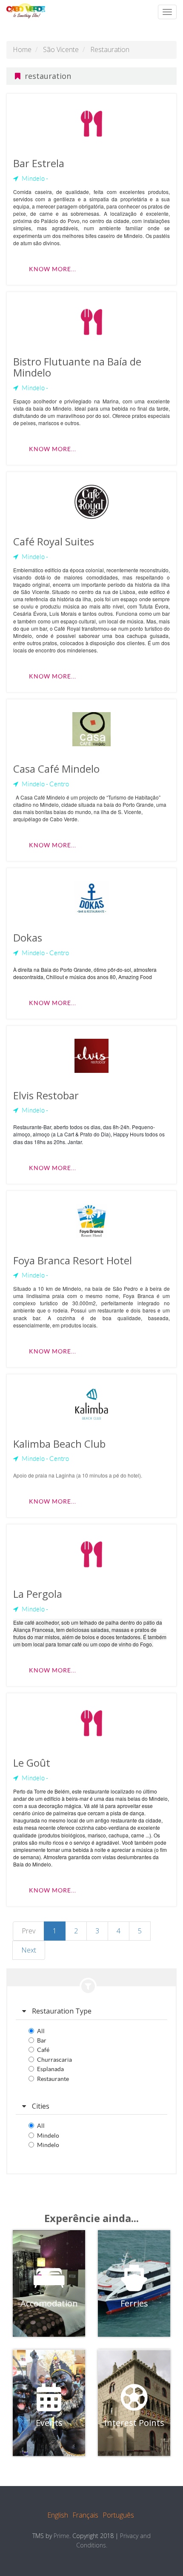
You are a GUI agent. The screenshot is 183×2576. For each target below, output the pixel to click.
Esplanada (50, 2069)
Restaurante (53, 2079)
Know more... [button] (53, 269)
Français (85, 2515)
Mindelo (48, 2136)
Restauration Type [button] (61, 2011)
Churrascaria (54, 2060)
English (58, 2515)
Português (118, 2515)
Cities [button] (40, 2106)
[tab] (91, 2011)
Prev (29, 1931)
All (41, 2031)
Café (43, 2050)
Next (29, 1950)
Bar (42, 2040)
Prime (61, 2536)
